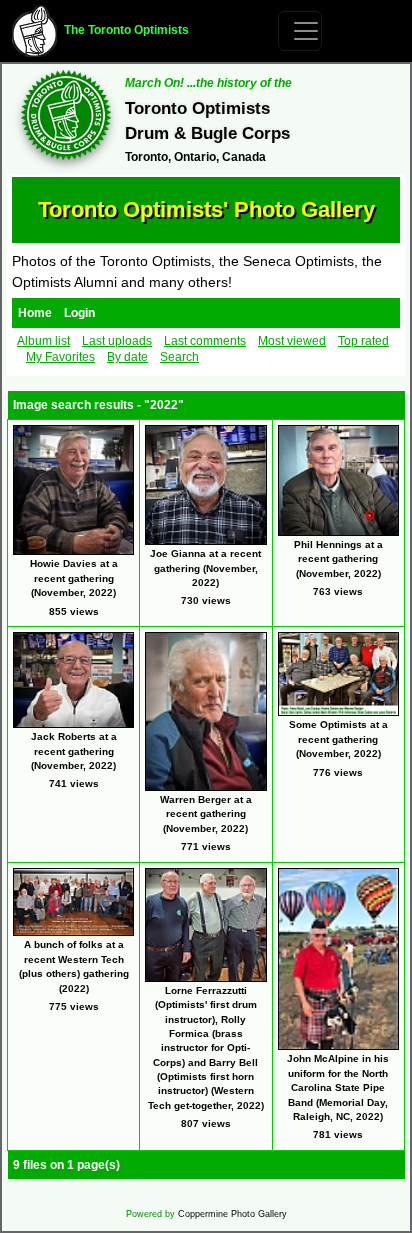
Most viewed (292, 341)
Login (79, 313)
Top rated (363, 341)
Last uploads (117, 341)
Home (35, 313)
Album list (43, 341)
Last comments (205, 341)
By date (127, 357)
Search (179, 357)
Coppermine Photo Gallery (232, 1214)
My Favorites (60, 357)
